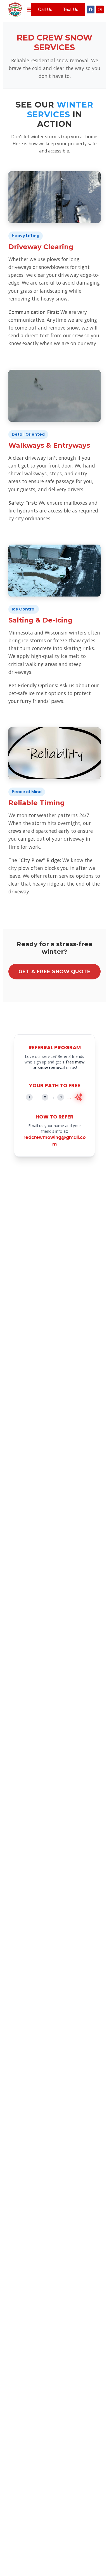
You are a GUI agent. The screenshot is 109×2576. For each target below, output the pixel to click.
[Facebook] (91, 9)
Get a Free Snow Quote (55, 971)
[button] (29, 10)
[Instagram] (100, 9)
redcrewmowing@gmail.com (55, 1141)
